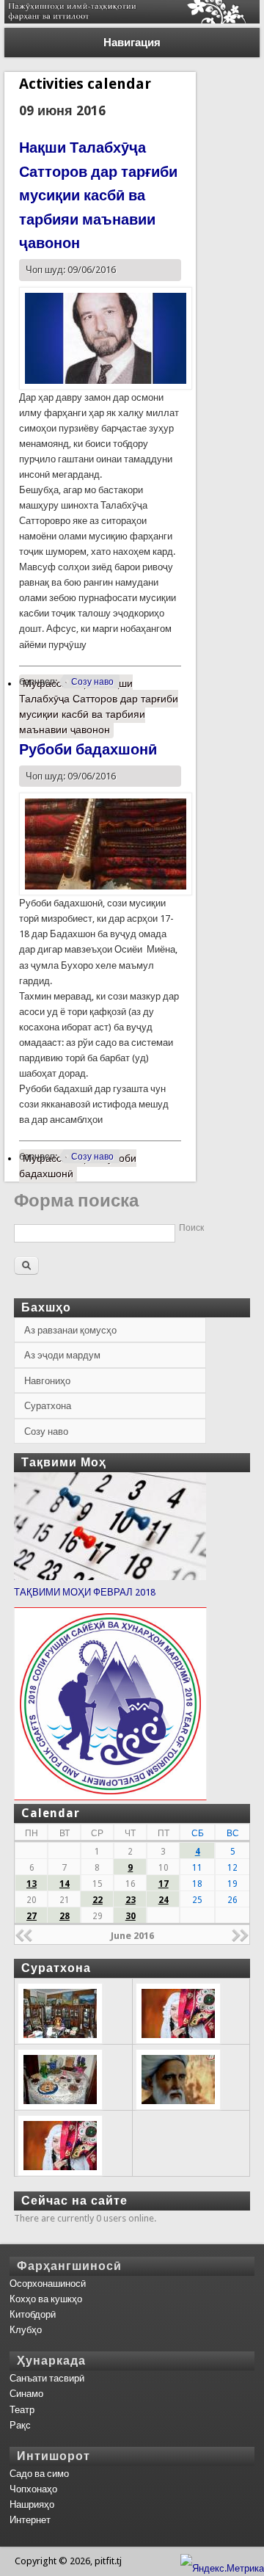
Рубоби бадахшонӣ (88, 749)
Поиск (191, 1228)
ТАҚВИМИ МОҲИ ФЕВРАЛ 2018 (85, 1592)
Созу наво (92, 682)
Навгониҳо (47, 1381)
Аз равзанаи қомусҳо (70, 1330)
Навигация (132, 43)
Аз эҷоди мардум (62, 1355)
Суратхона (48, 1406)
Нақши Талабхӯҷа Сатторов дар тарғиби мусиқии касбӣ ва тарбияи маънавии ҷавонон (98, 195)
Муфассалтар (99, 706)
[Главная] (132, 20)
